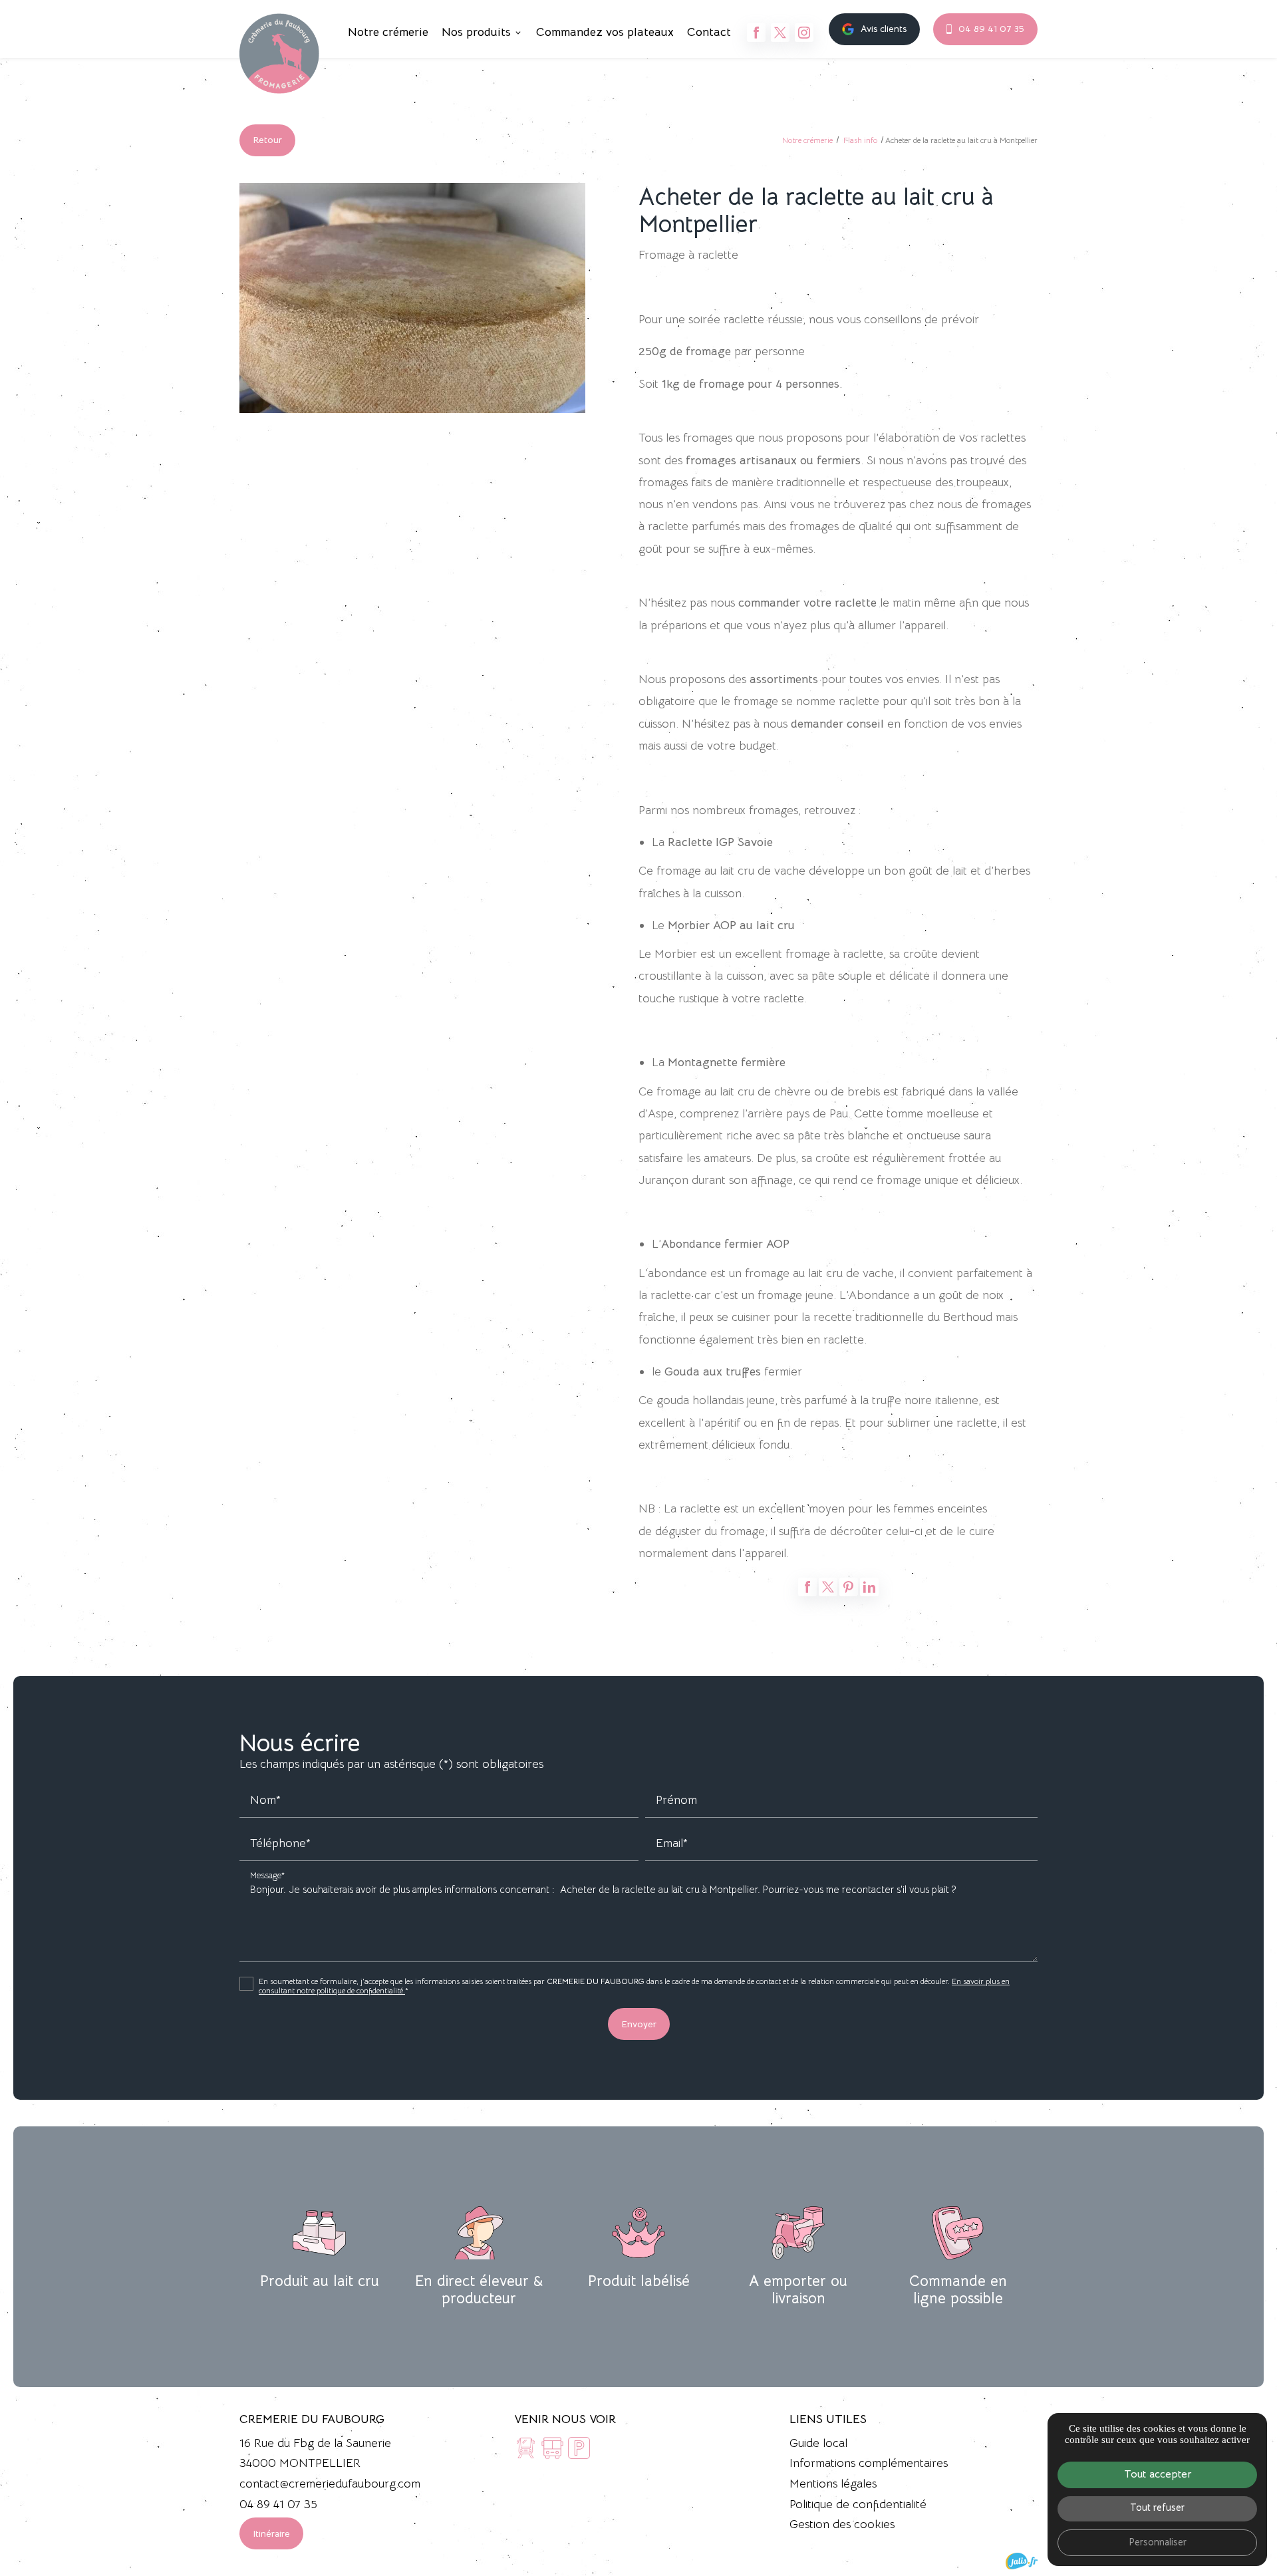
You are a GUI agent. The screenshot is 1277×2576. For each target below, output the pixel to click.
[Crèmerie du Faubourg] (279, 54)
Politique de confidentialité (858, 2504)
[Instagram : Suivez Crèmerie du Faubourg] (804, 33)
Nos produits (476, 32)
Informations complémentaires (869, 2463)
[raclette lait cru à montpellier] (412, 298)
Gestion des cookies (842, 2524)
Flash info (861, 140)
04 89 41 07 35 (991, 29)
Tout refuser (1157, 2507)
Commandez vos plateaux (605, 32)
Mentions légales (833, 2484)
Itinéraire (271, 2533)
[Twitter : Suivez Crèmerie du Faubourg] (780, 33)
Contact (709, 32)
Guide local (818, 2443)
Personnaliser (1158, 2542)
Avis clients (884, 29)
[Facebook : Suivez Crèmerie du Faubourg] (756, 33)
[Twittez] (828, 1587)
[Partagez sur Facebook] (807, 1587)
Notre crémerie (388, 32)
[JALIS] (1022, 2561)
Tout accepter (1158, 2474)
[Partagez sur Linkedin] (869, 1587)
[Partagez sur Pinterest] (849, 1587)
